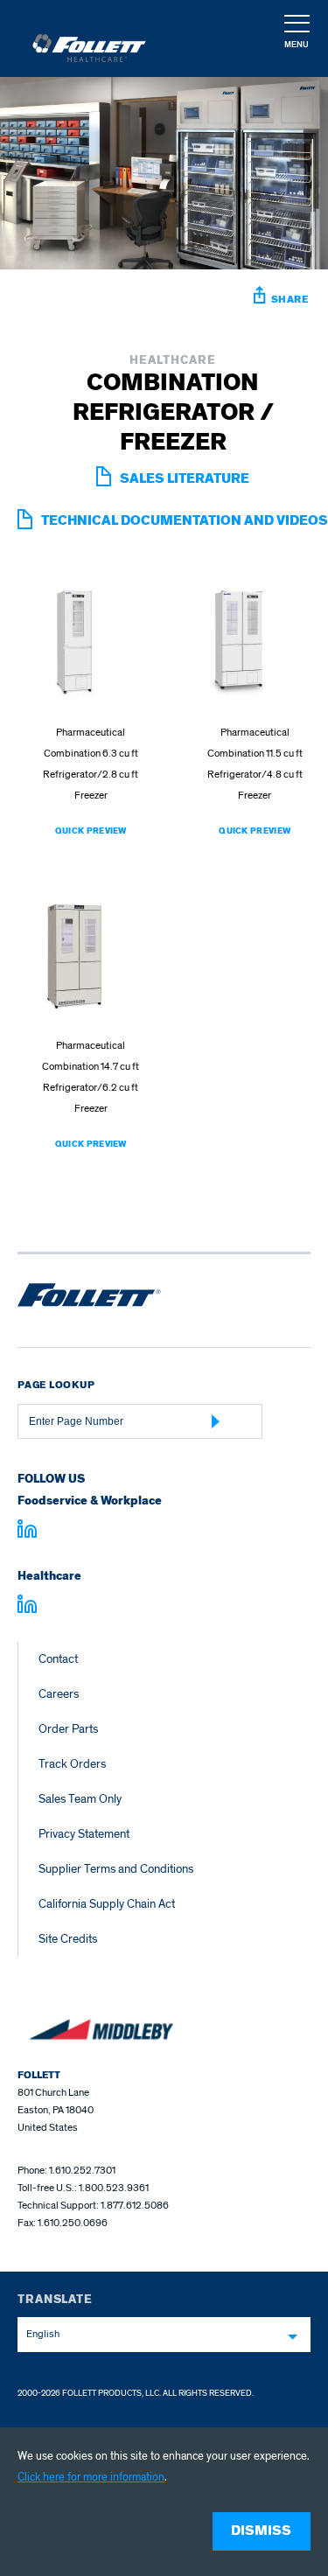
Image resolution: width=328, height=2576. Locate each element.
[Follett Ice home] (89, 1298)
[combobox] (164, 2335)
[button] (296, 39)
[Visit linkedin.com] (27, 1532)
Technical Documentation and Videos (185, 521)
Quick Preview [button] (91, 831)
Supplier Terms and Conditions (116, 1869)
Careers (59, 1694)
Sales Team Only (80, 1799)
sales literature (185, 479)
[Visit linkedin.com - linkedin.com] (27, 1607)
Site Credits (68, 1939)
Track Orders (72, 1764)
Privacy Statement (84, 1834)
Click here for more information (91, 2477)
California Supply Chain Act (107, 1904)
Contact (58, 1659)
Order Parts (68, 1729)
